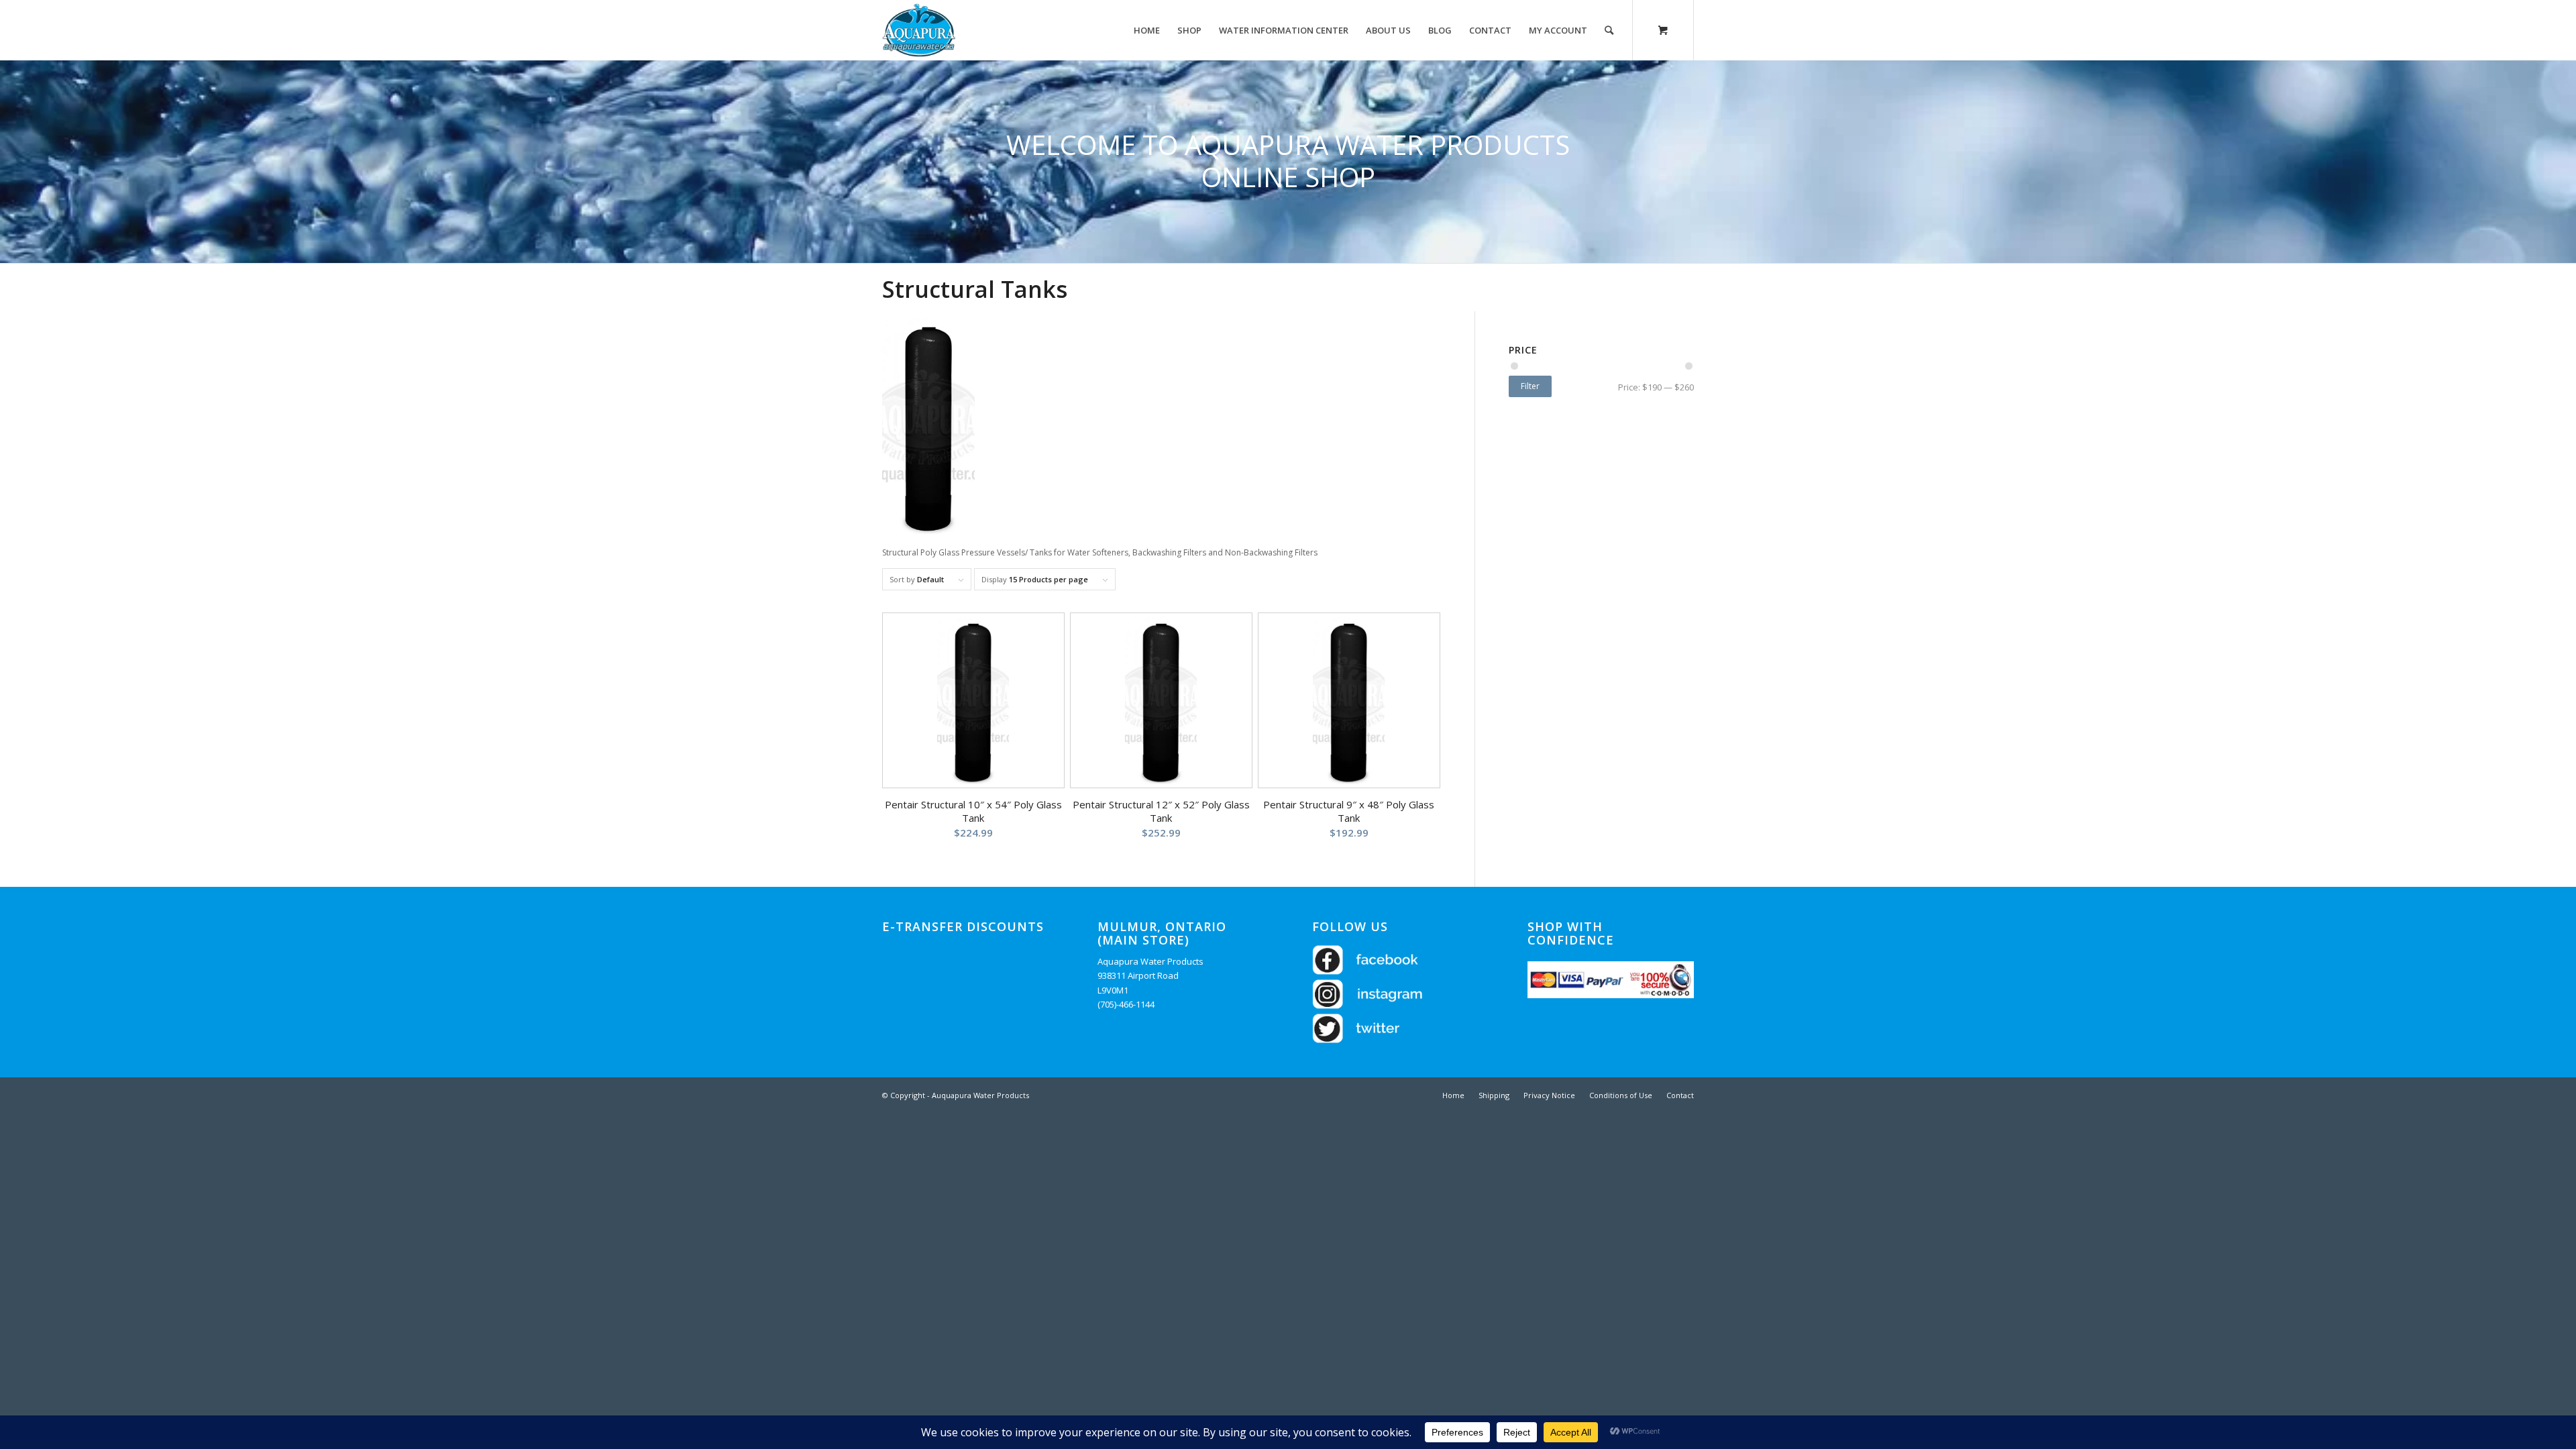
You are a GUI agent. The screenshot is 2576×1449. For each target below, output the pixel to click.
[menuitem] (1147, 30)
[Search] (1609, 30)
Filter (1530, 386)
